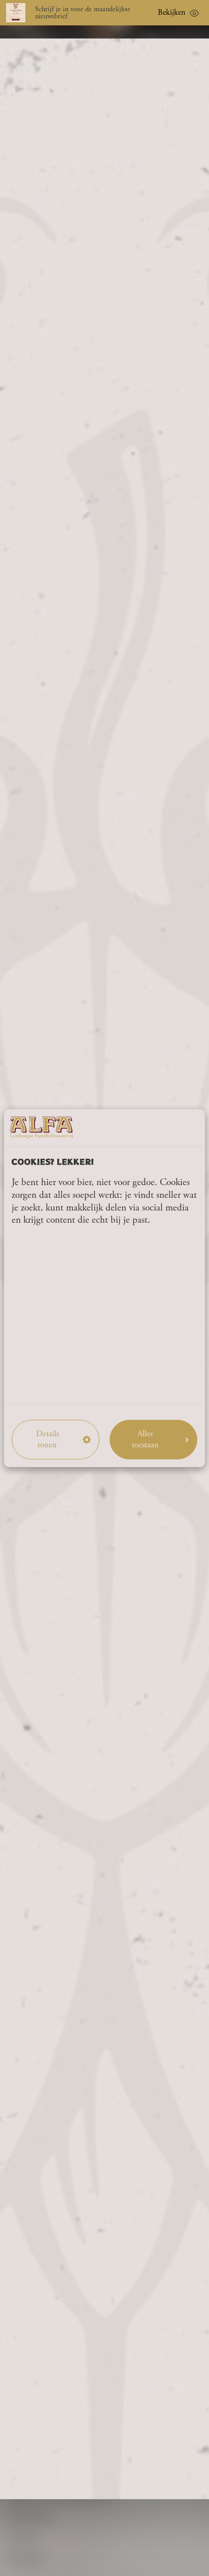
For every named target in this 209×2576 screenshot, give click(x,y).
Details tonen (47, 1439)
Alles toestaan (145, 1439)
